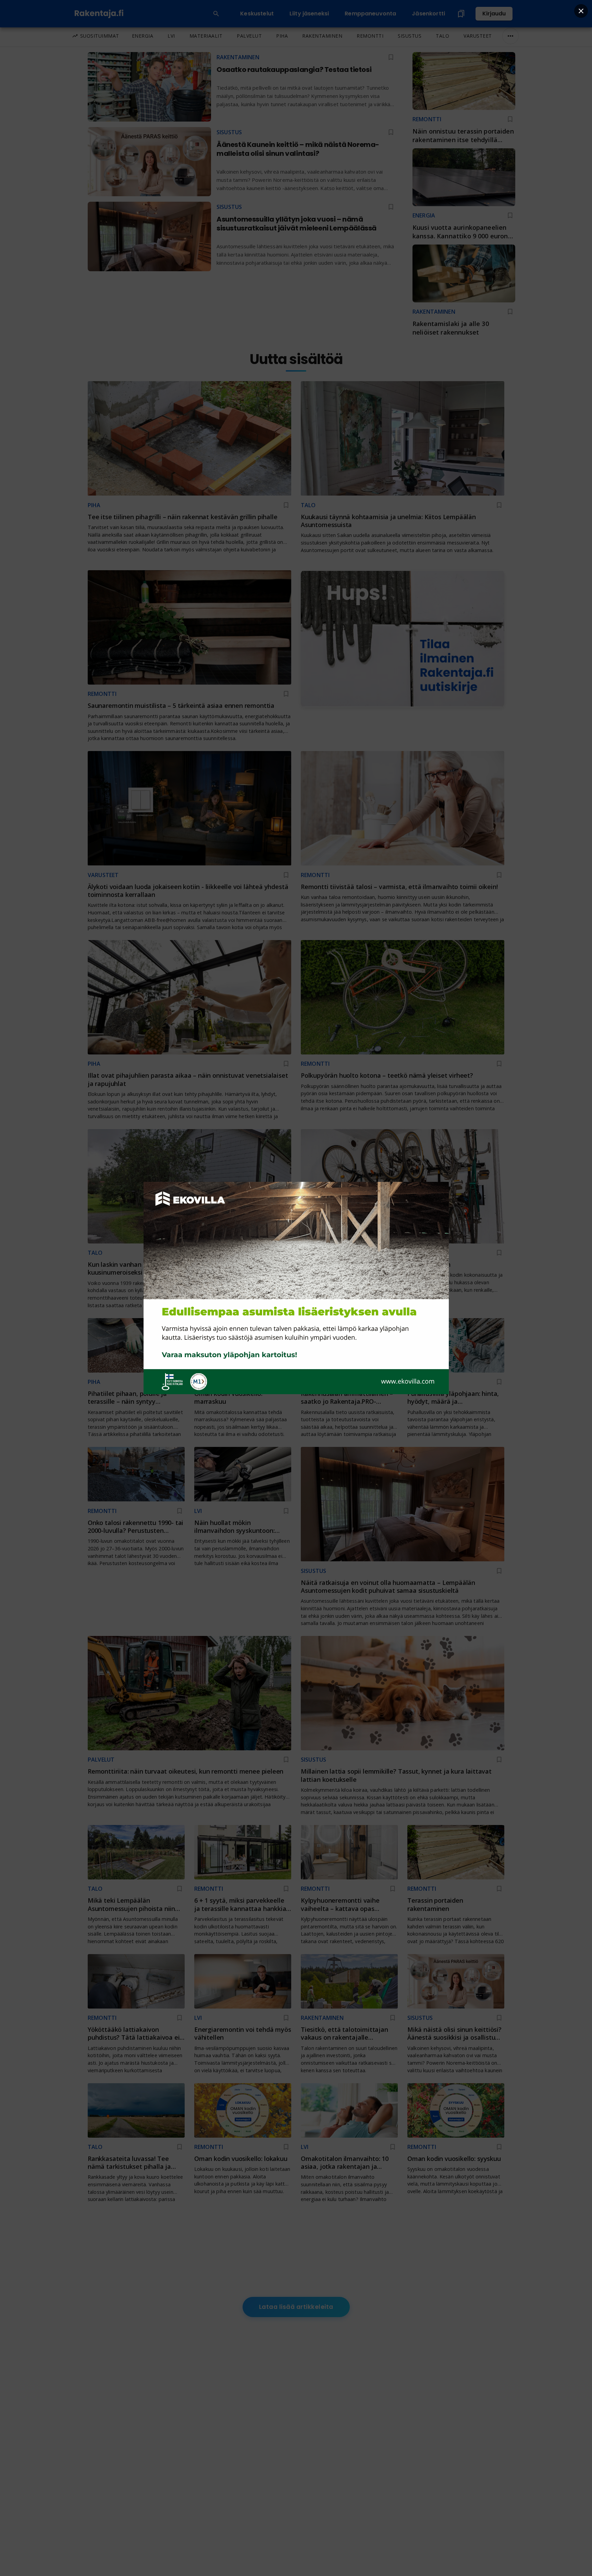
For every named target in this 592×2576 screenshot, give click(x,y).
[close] (581, 11)
